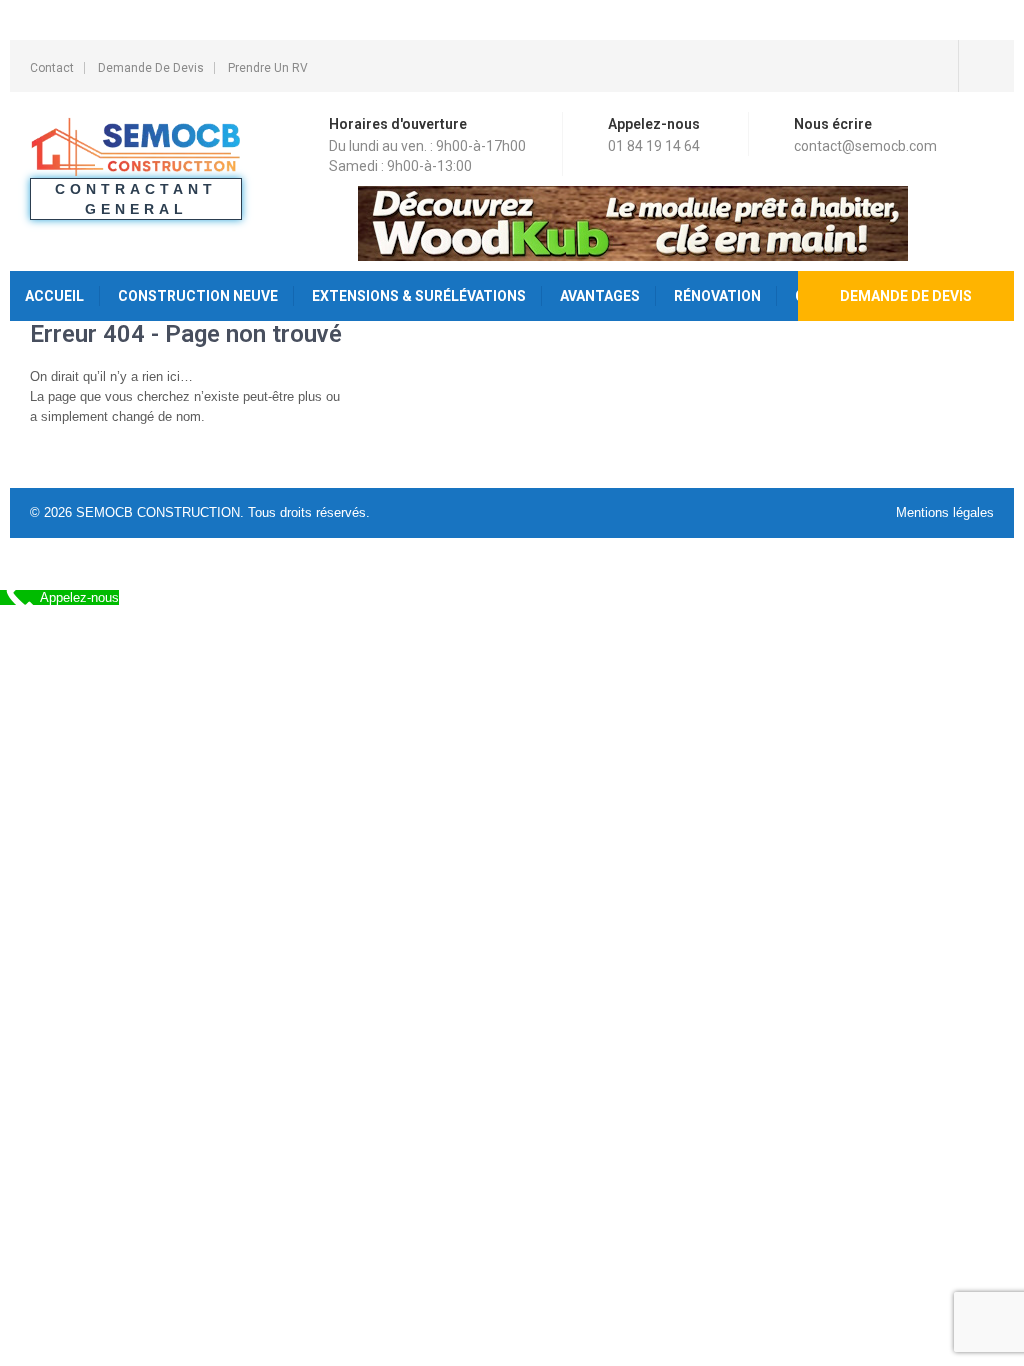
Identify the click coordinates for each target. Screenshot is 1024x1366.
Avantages (600, 296)
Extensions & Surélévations (419, 296)
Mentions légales (945, 512)
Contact (52, 68)
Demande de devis (906, 296)
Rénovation (717, 296)
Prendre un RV (268, 68)
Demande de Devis (151, 68)
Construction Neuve (198, 296)
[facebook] (976, 66)
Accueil (54, 296)
